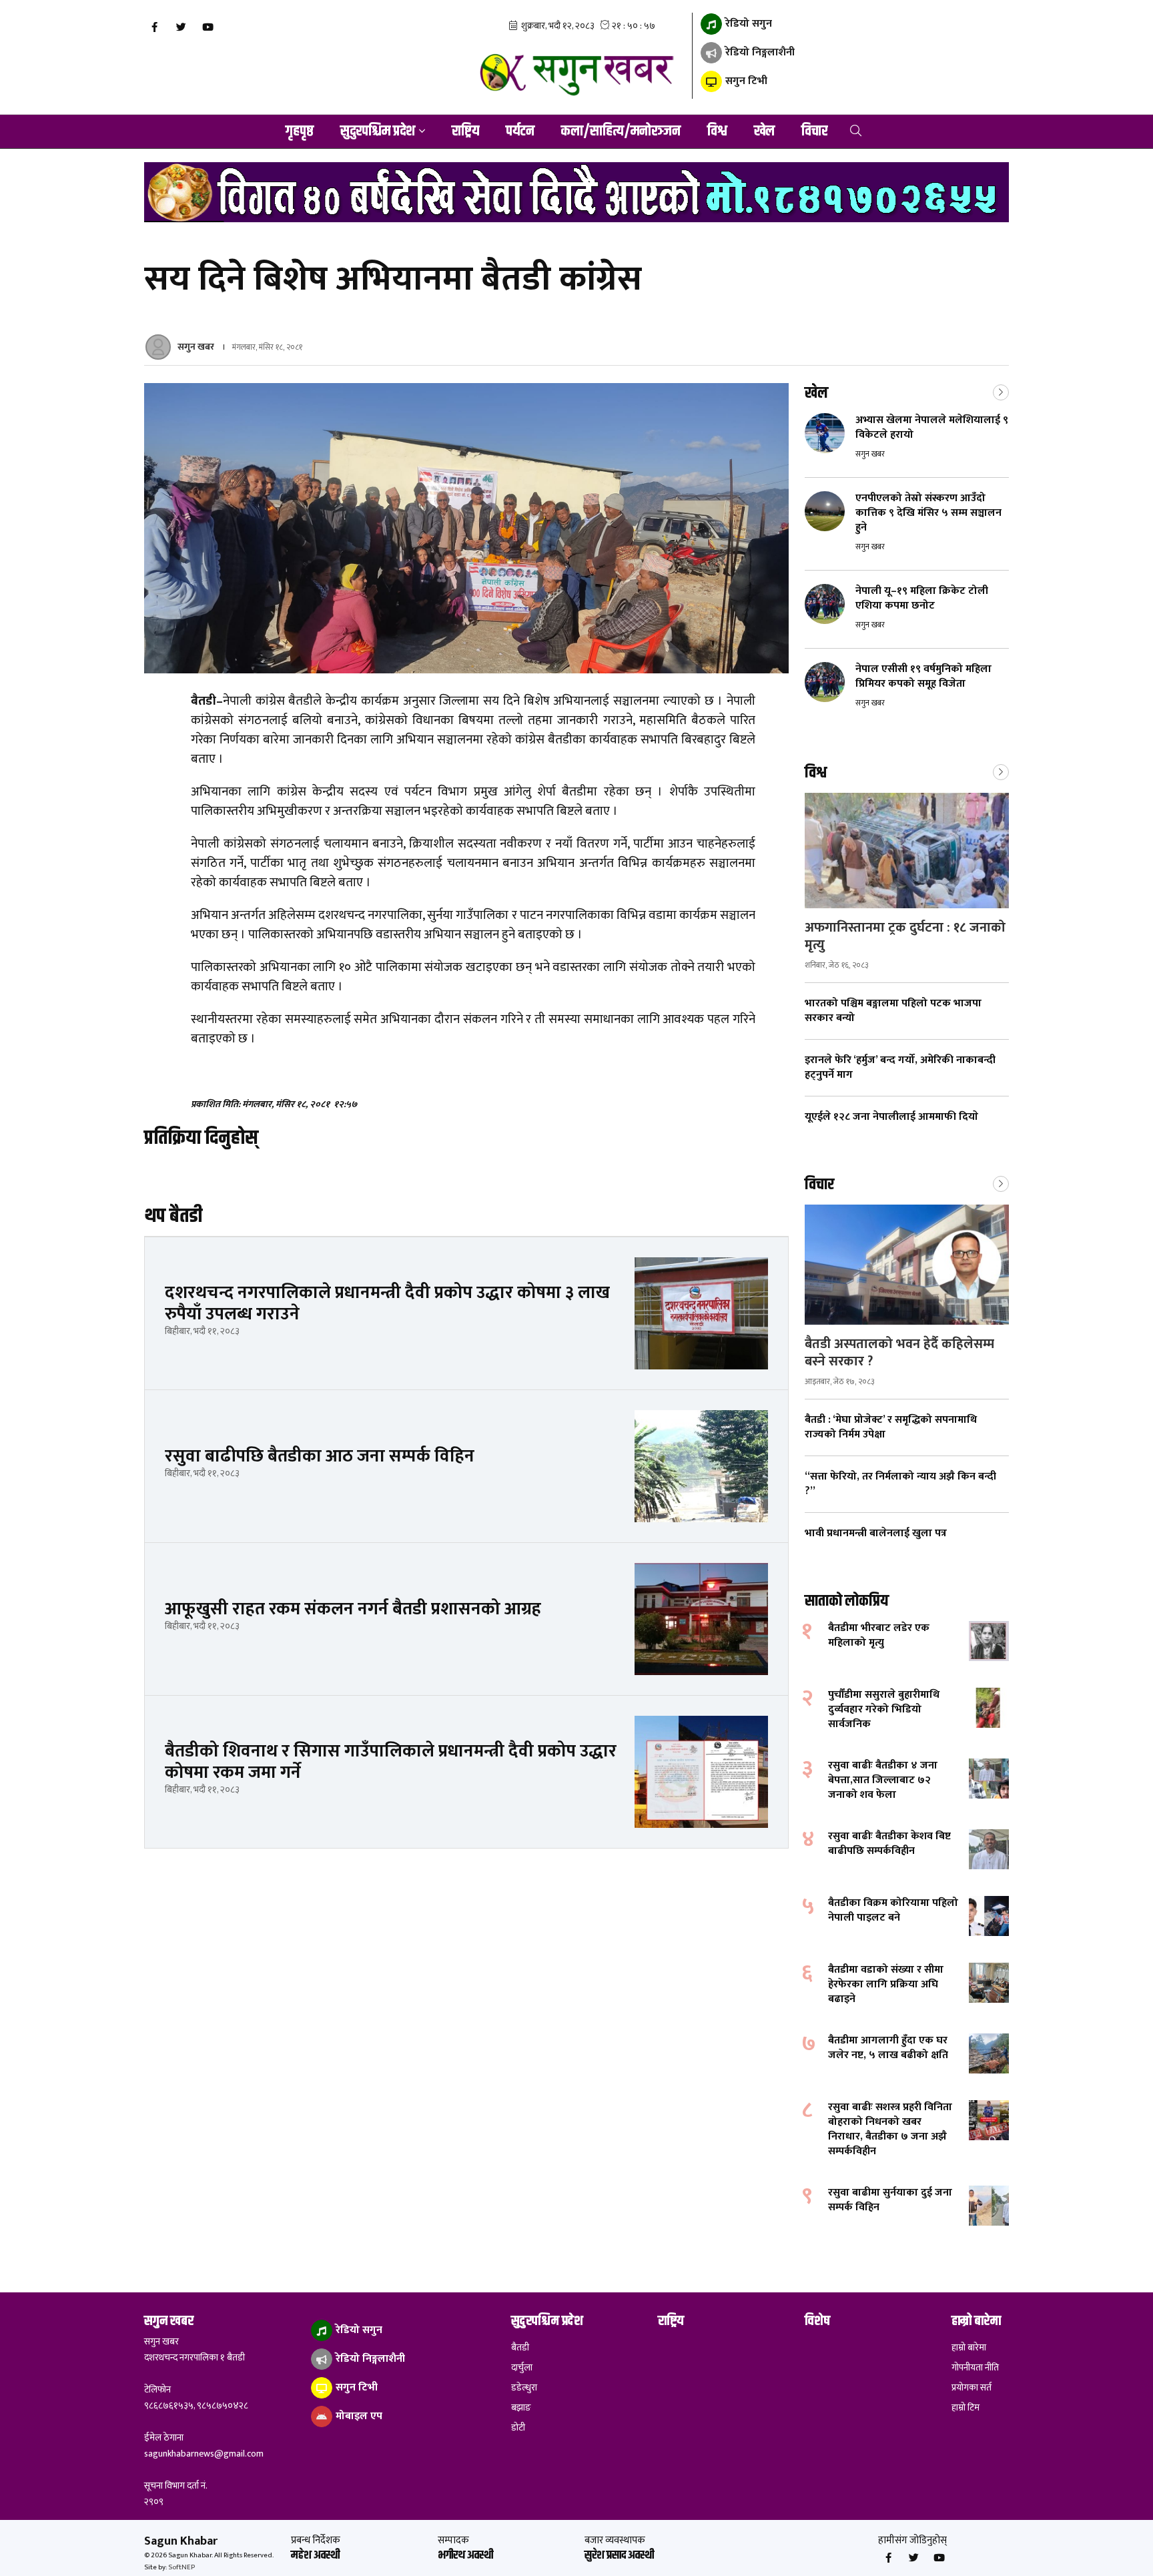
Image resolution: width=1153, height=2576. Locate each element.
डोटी (518, 2428)
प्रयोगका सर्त (972, 2388)
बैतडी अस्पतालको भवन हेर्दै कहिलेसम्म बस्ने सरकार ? (899, 1353)
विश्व (717, 131)
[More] (1001, 391)
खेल (764, 131)
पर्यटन (520, 131)
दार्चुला (522, 2368)
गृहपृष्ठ (300, 131)
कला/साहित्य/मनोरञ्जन (621, 131)
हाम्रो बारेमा (969, 2348)
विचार (814, 131)
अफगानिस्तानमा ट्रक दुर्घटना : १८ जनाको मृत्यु (905, 936)
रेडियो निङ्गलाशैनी (759, 52)
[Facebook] (154, 27)
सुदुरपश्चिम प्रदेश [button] (378, 131)
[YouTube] (208, 27)
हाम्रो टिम (966, 2408)
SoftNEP (181, 2567)
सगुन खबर (196, 347)
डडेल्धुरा (524, 2388)
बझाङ (521, 2408)
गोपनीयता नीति (975, 2368)
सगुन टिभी (745, 81)
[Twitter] (181, 27)
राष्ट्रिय (465, 131)
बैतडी (520, 2348)
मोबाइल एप (358, 2416)
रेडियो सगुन (747, 24)
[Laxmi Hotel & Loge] (576, 192)
